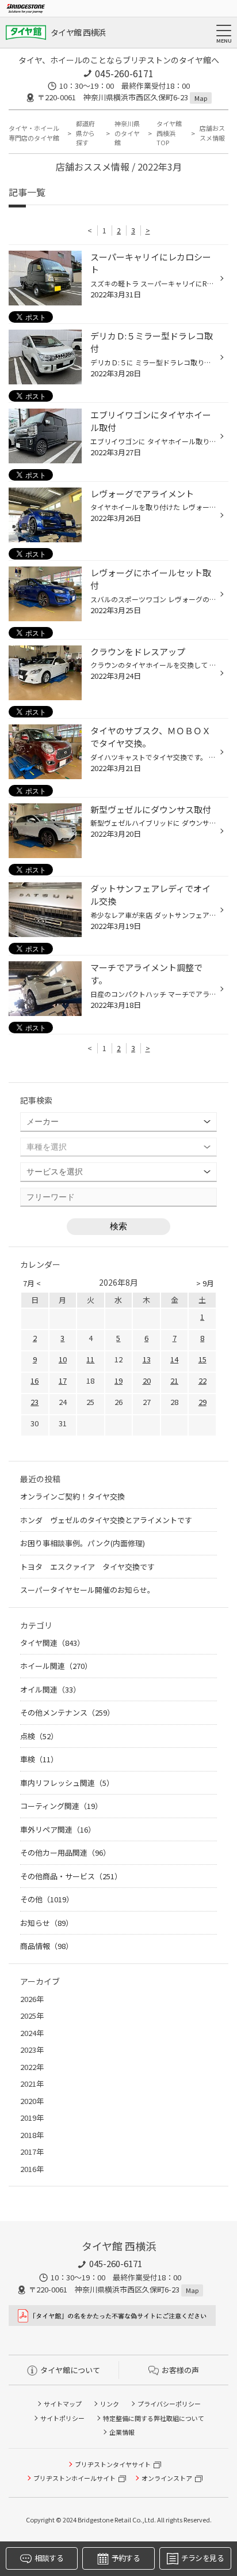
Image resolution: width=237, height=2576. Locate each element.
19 (118, 1380)
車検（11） (39, 1759)
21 (174, 1380)
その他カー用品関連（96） (65, 1852)
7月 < (32, 1283)
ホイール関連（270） (56, 1666)
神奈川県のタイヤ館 (127, 133)
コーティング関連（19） (61, 1806)
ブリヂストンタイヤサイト (113, 2464)
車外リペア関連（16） (58, 1829)
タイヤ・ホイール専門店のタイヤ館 (34, 133)
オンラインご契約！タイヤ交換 (72, 1496)
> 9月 (205, 1283)
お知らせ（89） (47, 1923)
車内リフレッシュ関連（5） (67, 1783)
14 (174, 1359)
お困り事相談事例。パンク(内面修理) (83, 1543)
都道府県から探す (85, 133)
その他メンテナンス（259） (67, 1712)
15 (202, 1359)
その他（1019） (47, 1899)
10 (63, 1359)
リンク (110, 2404)
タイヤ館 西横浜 (78, 32)
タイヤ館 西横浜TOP (169, 133)
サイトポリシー (62, 2418)
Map (201, 98)
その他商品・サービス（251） (71, 1876)
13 (147, 1359)
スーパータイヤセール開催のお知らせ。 (87, 1590)
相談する (49, 2558)
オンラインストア (167, 2478)
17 (63, 1380)
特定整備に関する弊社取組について (154, 2418)
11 (90, 1359)
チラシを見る (202, 2558)
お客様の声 (180, 2370)
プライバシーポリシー (169, 2404)
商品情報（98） (47, 1946)
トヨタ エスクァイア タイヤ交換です (87, 1567)
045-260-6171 (124, 73)
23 (35, 1402)
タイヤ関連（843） (52, 1643)
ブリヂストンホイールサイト (74, 2478)
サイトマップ (63, 2404)
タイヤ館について (70, 2370)
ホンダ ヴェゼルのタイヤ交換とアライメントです (106, 1520)
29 (202, 1402)
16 (35, 1380)
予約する (126, 2558)
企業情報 (122, 2432)
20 (147, 1380)
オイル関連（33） (50, 1689)
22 (202, 1380)
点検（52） (39, 1736)
